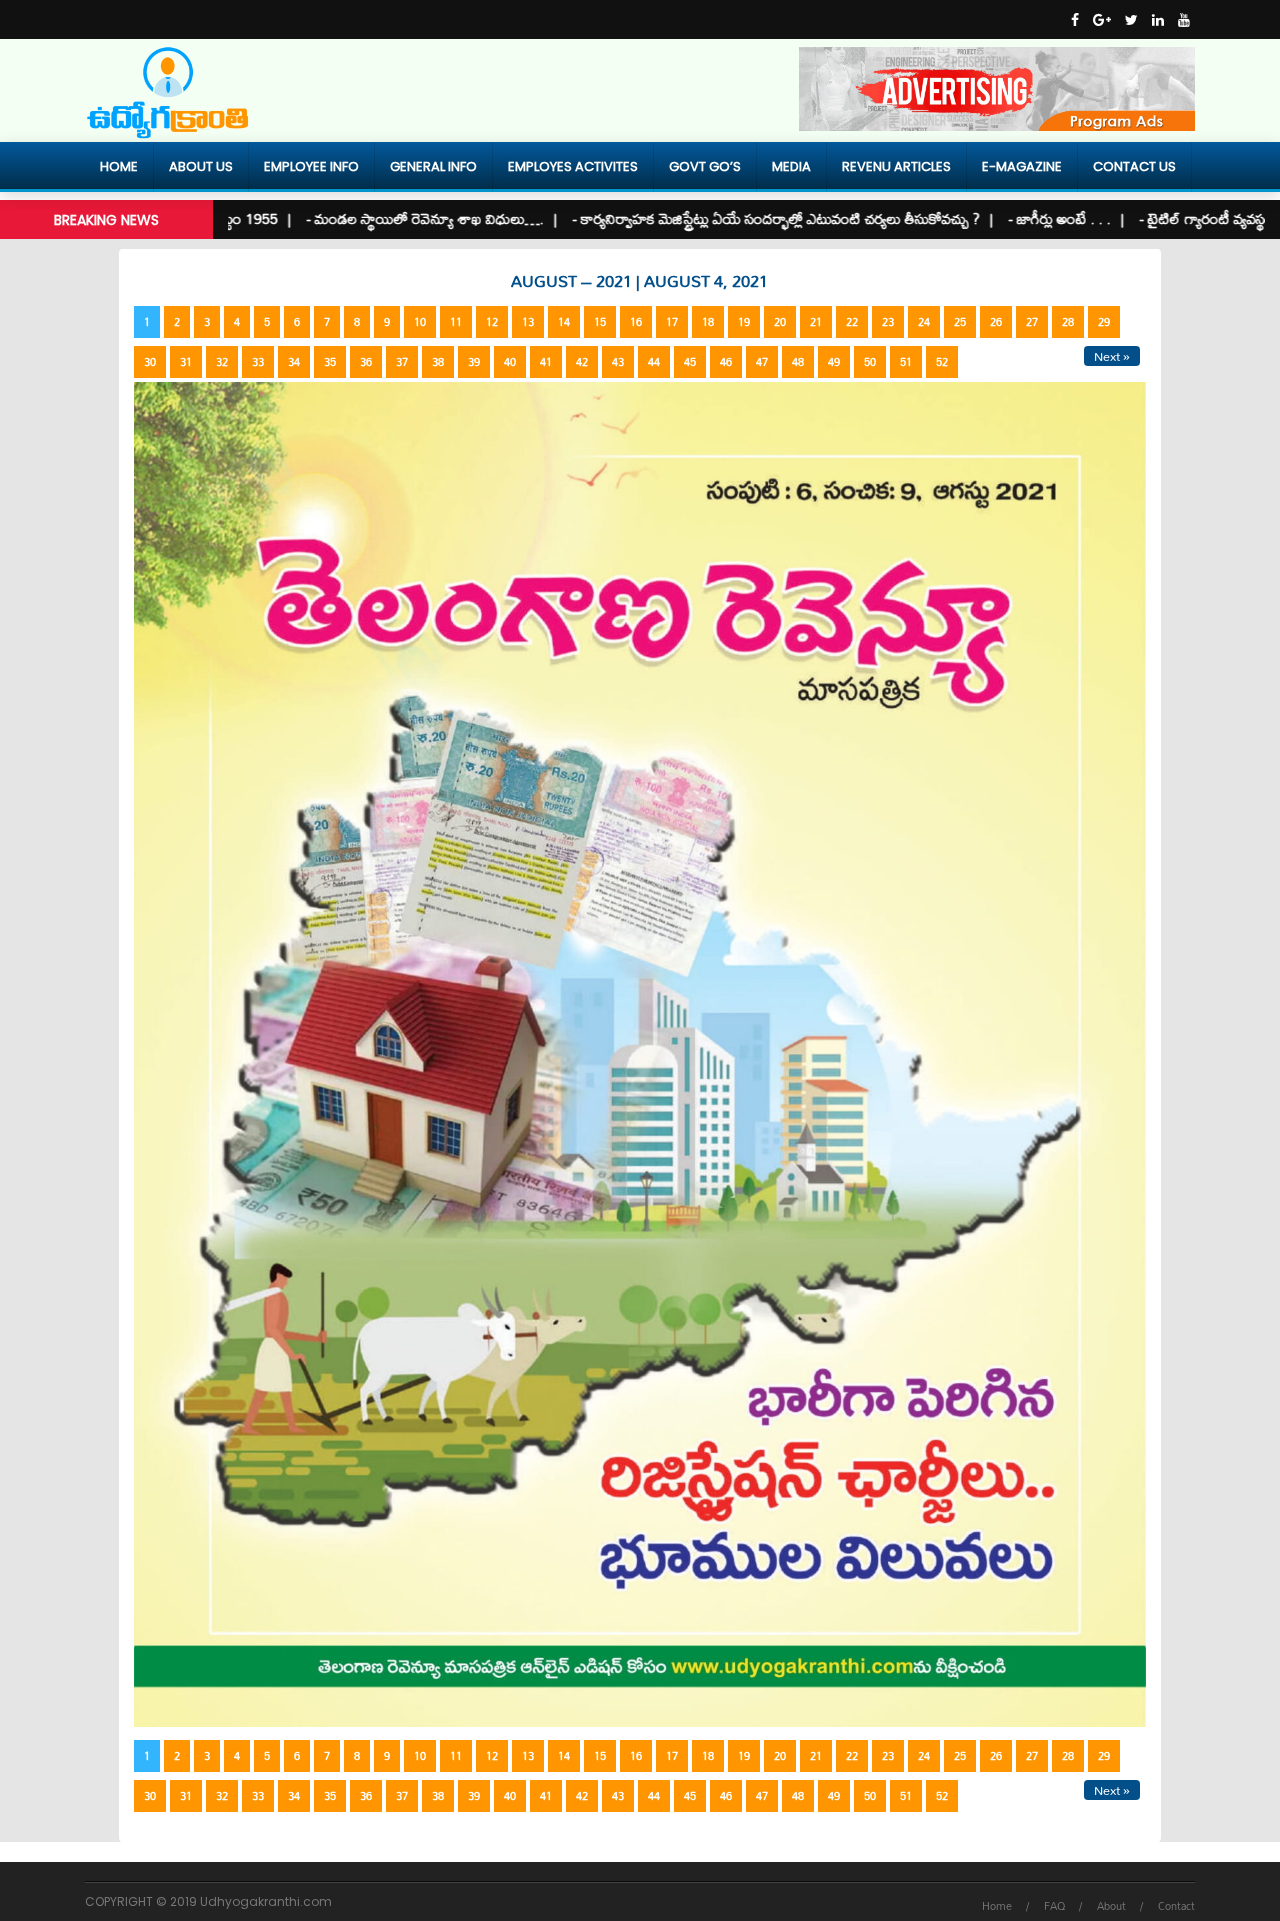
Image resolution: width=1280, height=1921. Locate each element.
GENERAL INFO (433, 166)
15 (600, 322)
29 (1104, 322)
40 (510, 362)
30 (150, 362)
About (1111, 1906)
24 (924, 322)
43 (618, 362)
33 (258, 362)
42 (582, 362)
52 (942, 362)
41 (546, 362)
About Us (201, 166)
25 (960, 322)
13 (528, 322)
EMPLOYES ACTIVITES (573, 166)
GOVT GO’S (705, 166)
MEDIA (791, 166)
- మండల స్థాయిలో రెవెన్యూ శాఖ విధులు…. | (388, 218)
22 (852, 322)
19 (744, 322)
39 (474, 362)
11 (456, 322)
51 (906, 362)
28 (1068, 322)
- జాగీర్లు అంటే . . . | (1022, 218)
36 (366, 362)
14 (564, 322)
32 (222, 362)
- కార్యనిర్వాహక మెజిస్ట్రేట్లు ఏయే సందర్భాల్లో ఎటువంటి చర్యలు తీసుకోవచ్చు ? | (739, 218)
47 (762, 362)
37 (402, 362)
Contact (1176, 1906)
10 (420, 322)
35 (330, 362)
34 (294, 362)
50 (870, 362)
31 (186, 362)
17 (672, 322)
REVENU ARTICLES (896, 166)
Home (119, 166)
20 (780, 322)
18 (708, 322)
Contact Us (1134, 166)
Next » (1112, 356)
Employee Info (311, 166)
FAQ (1054, 1906)
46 (726, 362)
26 (996, 322)
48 (798, 362)
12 (492, 322)
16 (636, 322)
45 (690, 362)
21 (816, 322)
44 (654, 362)
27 (1032, 322)
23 (888, 322)
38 (438, 362)
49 (834, 362)
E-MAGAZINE (1022, 166)
